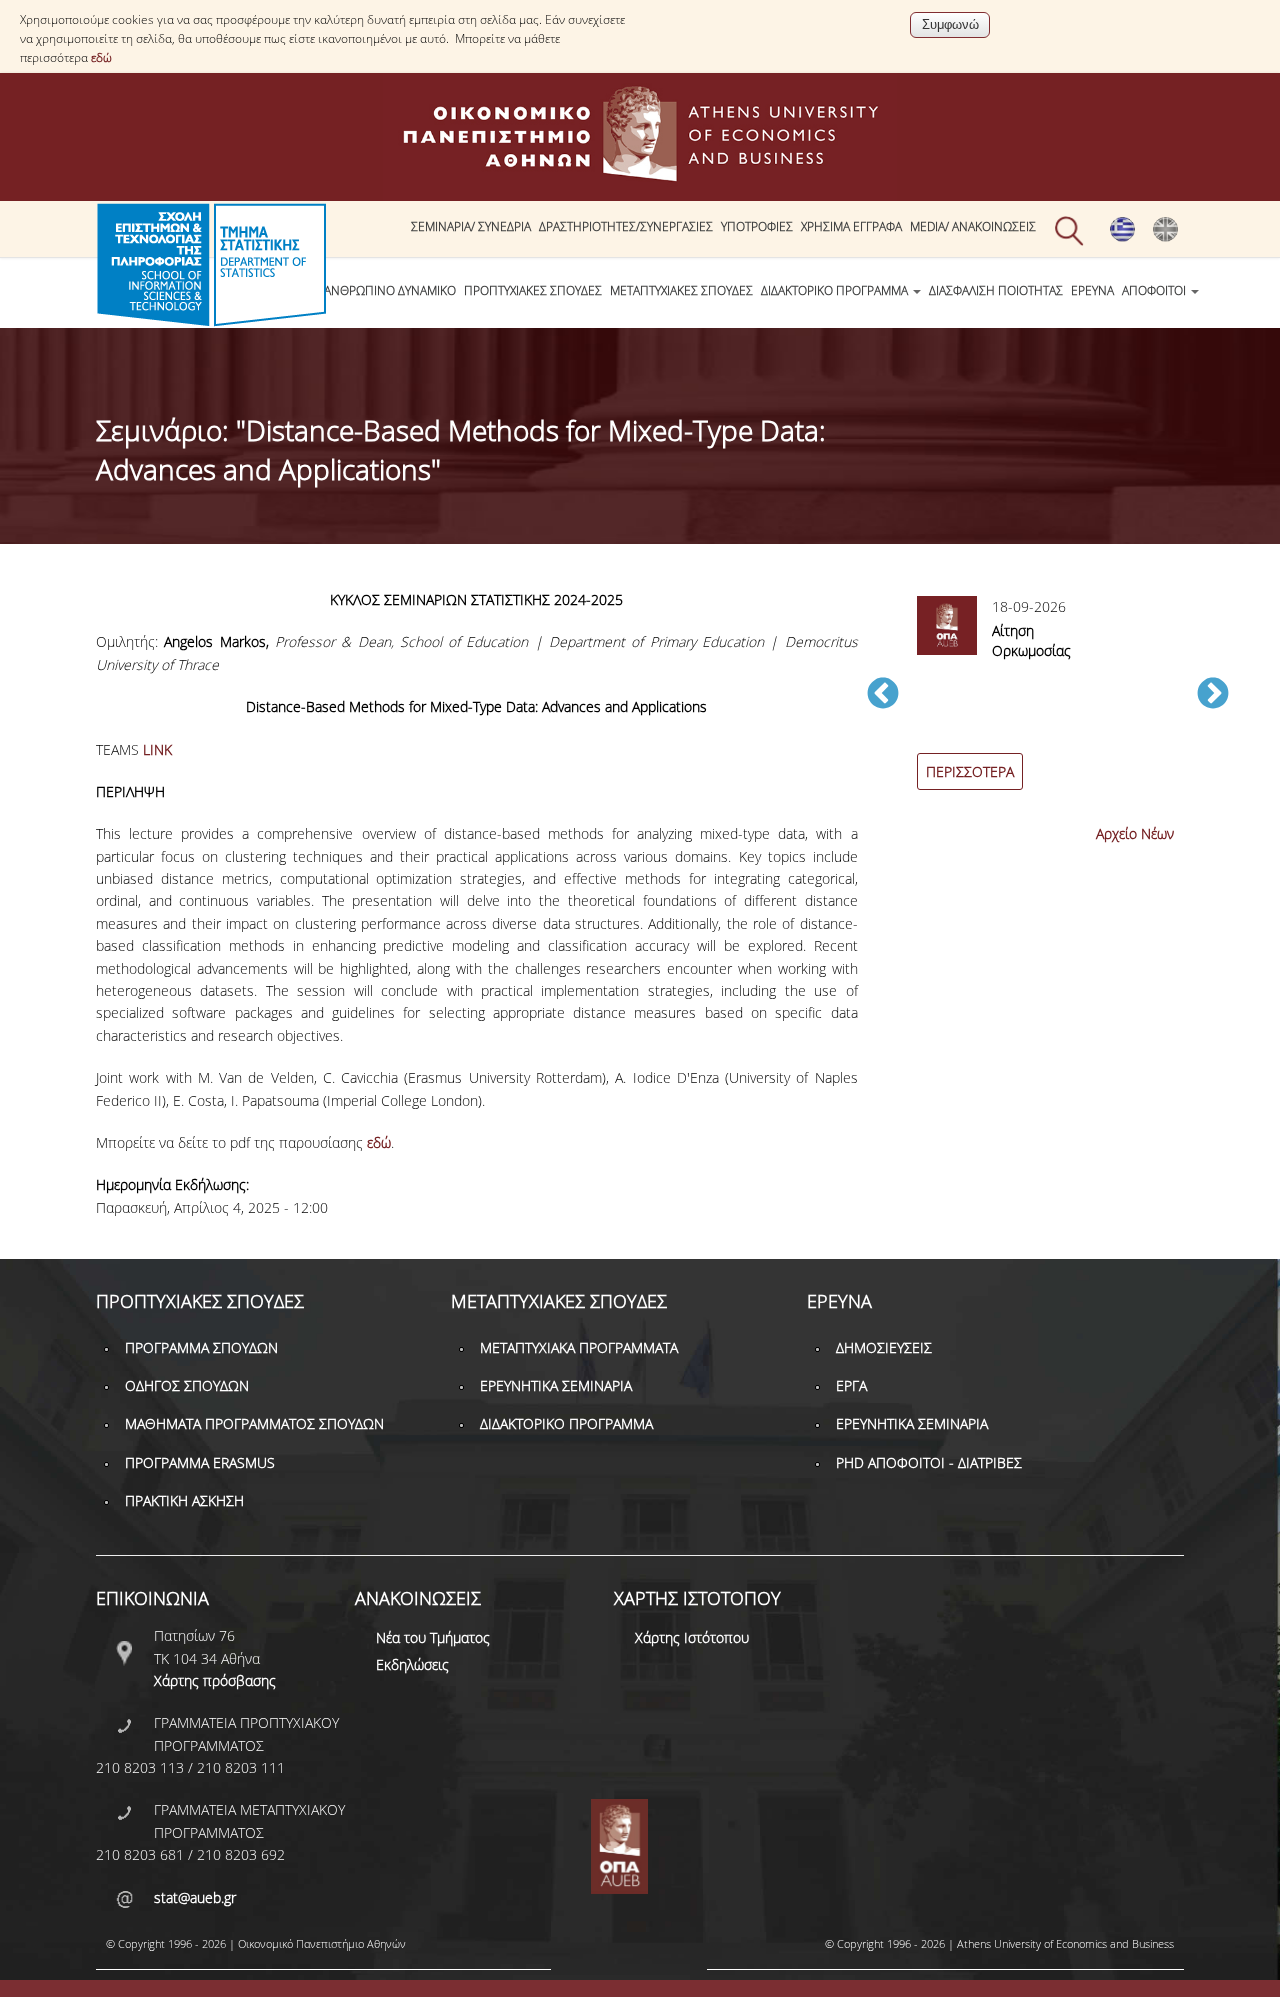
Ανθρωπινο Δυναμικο (390, 290)
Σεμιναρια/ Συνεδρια (471, 226)
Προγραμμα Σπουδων (201, 1347)
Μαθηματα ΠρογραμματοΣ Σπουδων (254, 1423)
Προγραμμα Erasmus (200, 1462)
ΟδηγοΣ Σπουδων (187, 1385)
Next (1213, 695)
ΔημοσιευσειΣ (884, 1347)
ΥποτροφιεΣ (757, 226)
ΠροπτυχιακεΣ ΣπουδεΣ (533, 290)
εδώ (101, 57)
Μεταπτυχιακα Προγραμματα (579, 1347)
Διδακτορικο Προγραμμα (836, 290)
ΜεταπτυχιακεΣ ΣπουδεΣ (681, 290)
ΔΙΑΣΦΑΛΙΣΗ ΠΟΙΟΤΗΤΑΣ (996, 290)
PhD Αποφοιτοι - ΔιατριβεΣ (929, 1462)
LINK (157, 749)
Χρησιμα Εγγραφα (851, 226)
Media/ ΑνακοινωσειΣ (973, 226)
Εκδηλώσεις (412, 1664)
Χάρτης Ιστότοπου (692, 1637)
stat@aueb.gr (195, 1897)
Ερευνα (1092, 290)
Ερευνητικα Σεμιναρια (556, 1385)
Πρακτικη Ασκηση (184, 1500)
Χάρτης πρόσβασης (215, 1680)
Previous (883, 695)
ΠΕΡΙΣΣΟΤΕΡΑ (970, 771)
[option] (1048, 704)
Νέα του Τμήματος (433, 1637)
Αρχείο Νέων (1135, 833)
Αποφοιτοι (1155, 290)
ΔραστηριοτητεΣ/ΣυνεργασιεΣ (626, 226)
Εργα (851, 1385)
